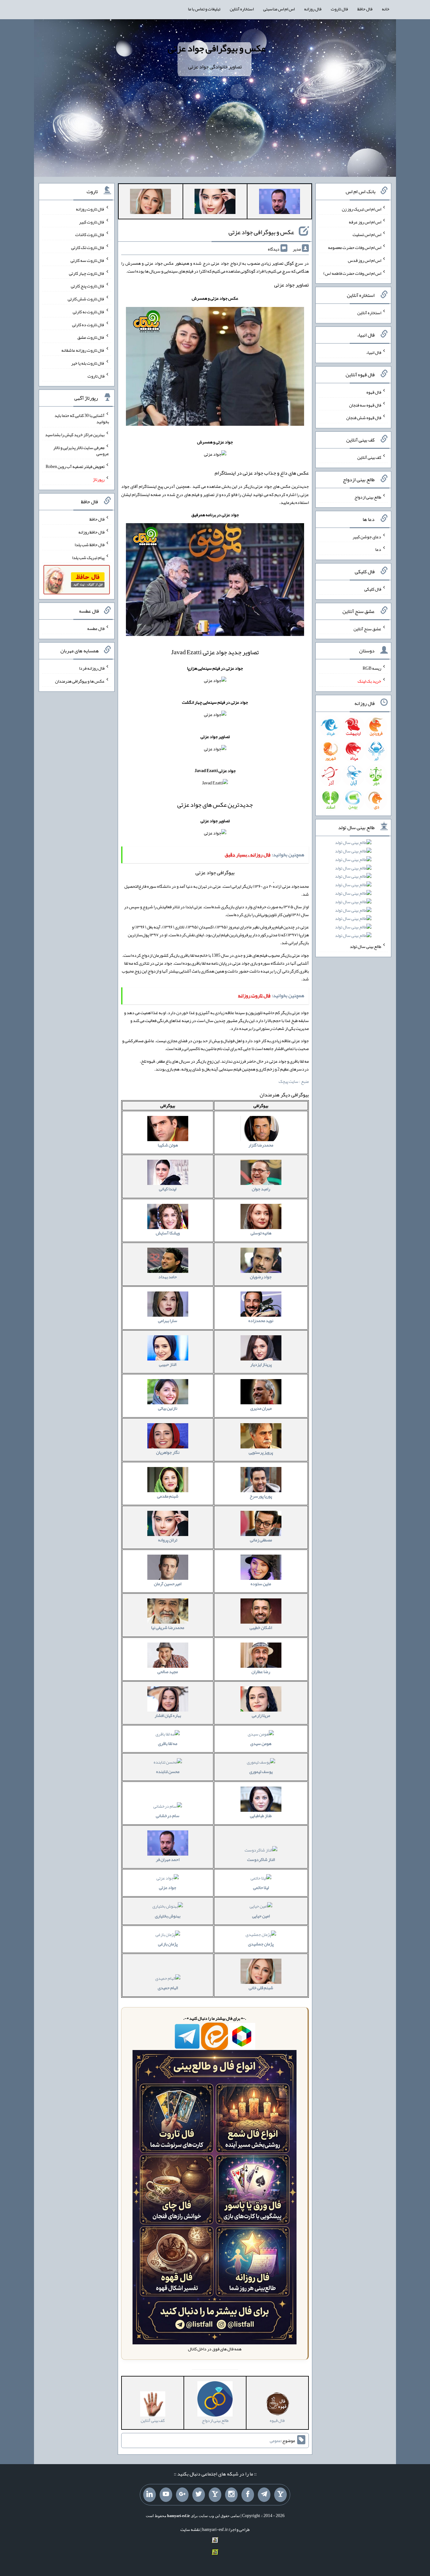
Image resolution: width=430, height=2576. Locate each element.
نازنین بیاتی (168, 1408)
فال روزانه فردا (92, 668)
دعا (378, 549)
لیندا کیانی (168, 1189)
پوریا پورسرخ (261, 1496)
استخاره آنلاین (242, 9)
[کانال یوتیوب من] (166, 2495)
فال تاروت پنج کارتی (88, 286)
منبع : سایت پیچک (294, 1081)
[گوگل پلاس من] (182, 2495)
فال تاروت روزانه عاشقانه (83, 350)
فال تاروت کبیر (92, 222)
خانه (386, 9)
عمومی (275, 2440)
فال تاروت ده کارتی (88, 324)
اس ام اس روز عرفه (365, 222)
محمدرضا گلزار (261, 1145)
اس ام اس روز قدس (365, 260)
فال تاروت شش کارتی (86, 299)
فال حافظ (365, 9)
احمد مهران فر (168, 1859)
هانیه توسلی (261, 1233)
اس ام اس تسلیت (367, 234)
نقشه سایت (190, 2529)
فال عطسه (96, 628)
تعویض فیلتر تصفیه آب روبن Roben (75, 466)
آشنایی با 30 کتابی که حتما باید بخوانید (82, 419)
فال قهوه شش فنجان (364, 418)
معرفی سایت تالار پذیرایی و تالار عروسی (81, 450)
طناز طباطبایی (261, 1816)
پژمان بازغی (168, 1944)
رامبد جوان (261, 1189)
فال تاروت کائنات (90, 234)
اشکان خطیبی (261, 1627)
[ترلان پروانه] (215, 203)
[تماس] (215, 2495)
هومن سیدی (261, 1743)
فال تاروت (339, 9)
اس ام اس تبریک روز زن (362, 209)
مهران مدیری (261, 1408)
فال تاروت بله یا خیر (88, 363)
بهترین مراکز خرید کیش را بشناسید (75, 435)
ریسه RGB (372, 668)
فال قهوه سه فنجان (365, 405)
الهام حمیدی (168, 1988)
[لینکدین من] (150, 2495)
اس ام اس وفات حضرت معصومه (355, 247)
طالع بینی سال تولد (365, 946)
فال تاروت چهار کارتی (87, 273)
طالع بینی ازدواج (368, 497)
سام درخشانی (168, 1816)
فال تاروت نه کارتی (89, 312)
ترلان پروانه (168, 1540)
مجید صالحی (168, 1672)
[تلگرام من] (264, 2495)
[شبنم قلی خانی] (150, 203)
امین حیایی (261, 1916)
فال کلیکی (373, 589)
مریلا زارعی (261, 1715)
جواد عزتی (168, 1887)
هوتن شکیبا (168, 1145)
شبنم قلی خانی (261, 1988)
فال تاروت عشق (91, 337)
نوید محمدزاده (261, 1320)
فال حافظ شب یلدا (90, 545)
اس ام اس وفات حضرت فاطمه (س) (352, 273)
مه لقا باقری (168, 1743)
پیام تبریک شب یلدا (88, 557)
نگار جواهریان (168, 1452)
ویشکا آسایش (168, 1233)
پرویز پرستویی (261, 1452)
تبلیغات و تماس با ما (204, 9)
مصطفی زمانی (261, 1540)
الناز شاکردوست (261, 1859)
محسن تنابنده (168, 1771)
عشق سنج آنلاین (367, 628)
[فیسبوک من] (248, 2495)
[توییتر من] (199, 2495)
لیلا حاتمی (261, 1887)
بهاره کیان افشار (168, 1715)
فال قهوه (374, 392)
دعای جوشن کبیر (367, 536)
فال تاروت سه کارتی (88, 260)
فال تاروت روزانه (90, 209)
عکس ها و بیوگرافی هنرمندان (80, 681)
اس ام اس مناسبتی (279, 9)
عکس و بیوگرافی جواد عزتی (217, 48)
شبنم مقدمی (168, 1496)
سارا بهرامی (168, 1320)
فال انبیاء (374, 352)
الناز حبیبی (168, 1364)
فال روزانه (313, 9)
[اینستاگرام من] (231, 2495)
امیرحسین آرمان (168, 1584)
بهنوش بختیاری (168, 1916)
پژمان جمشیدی (261, 1944)
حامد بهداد (168, 1277)
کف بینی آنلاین (369, 457)
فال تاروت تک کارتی (88, 247)
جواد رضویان (261, 1277)
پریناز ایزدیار (261, 1364)
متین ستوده (261, 1584)
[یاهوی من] (280, 2495)
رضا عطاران (261, 1672)
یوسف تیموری (261, 1771)
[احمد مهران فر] (280, 203)
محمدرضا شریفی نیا (168, 1627)
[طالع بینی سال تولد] (353, 891)
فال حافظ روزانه (91, 532)
